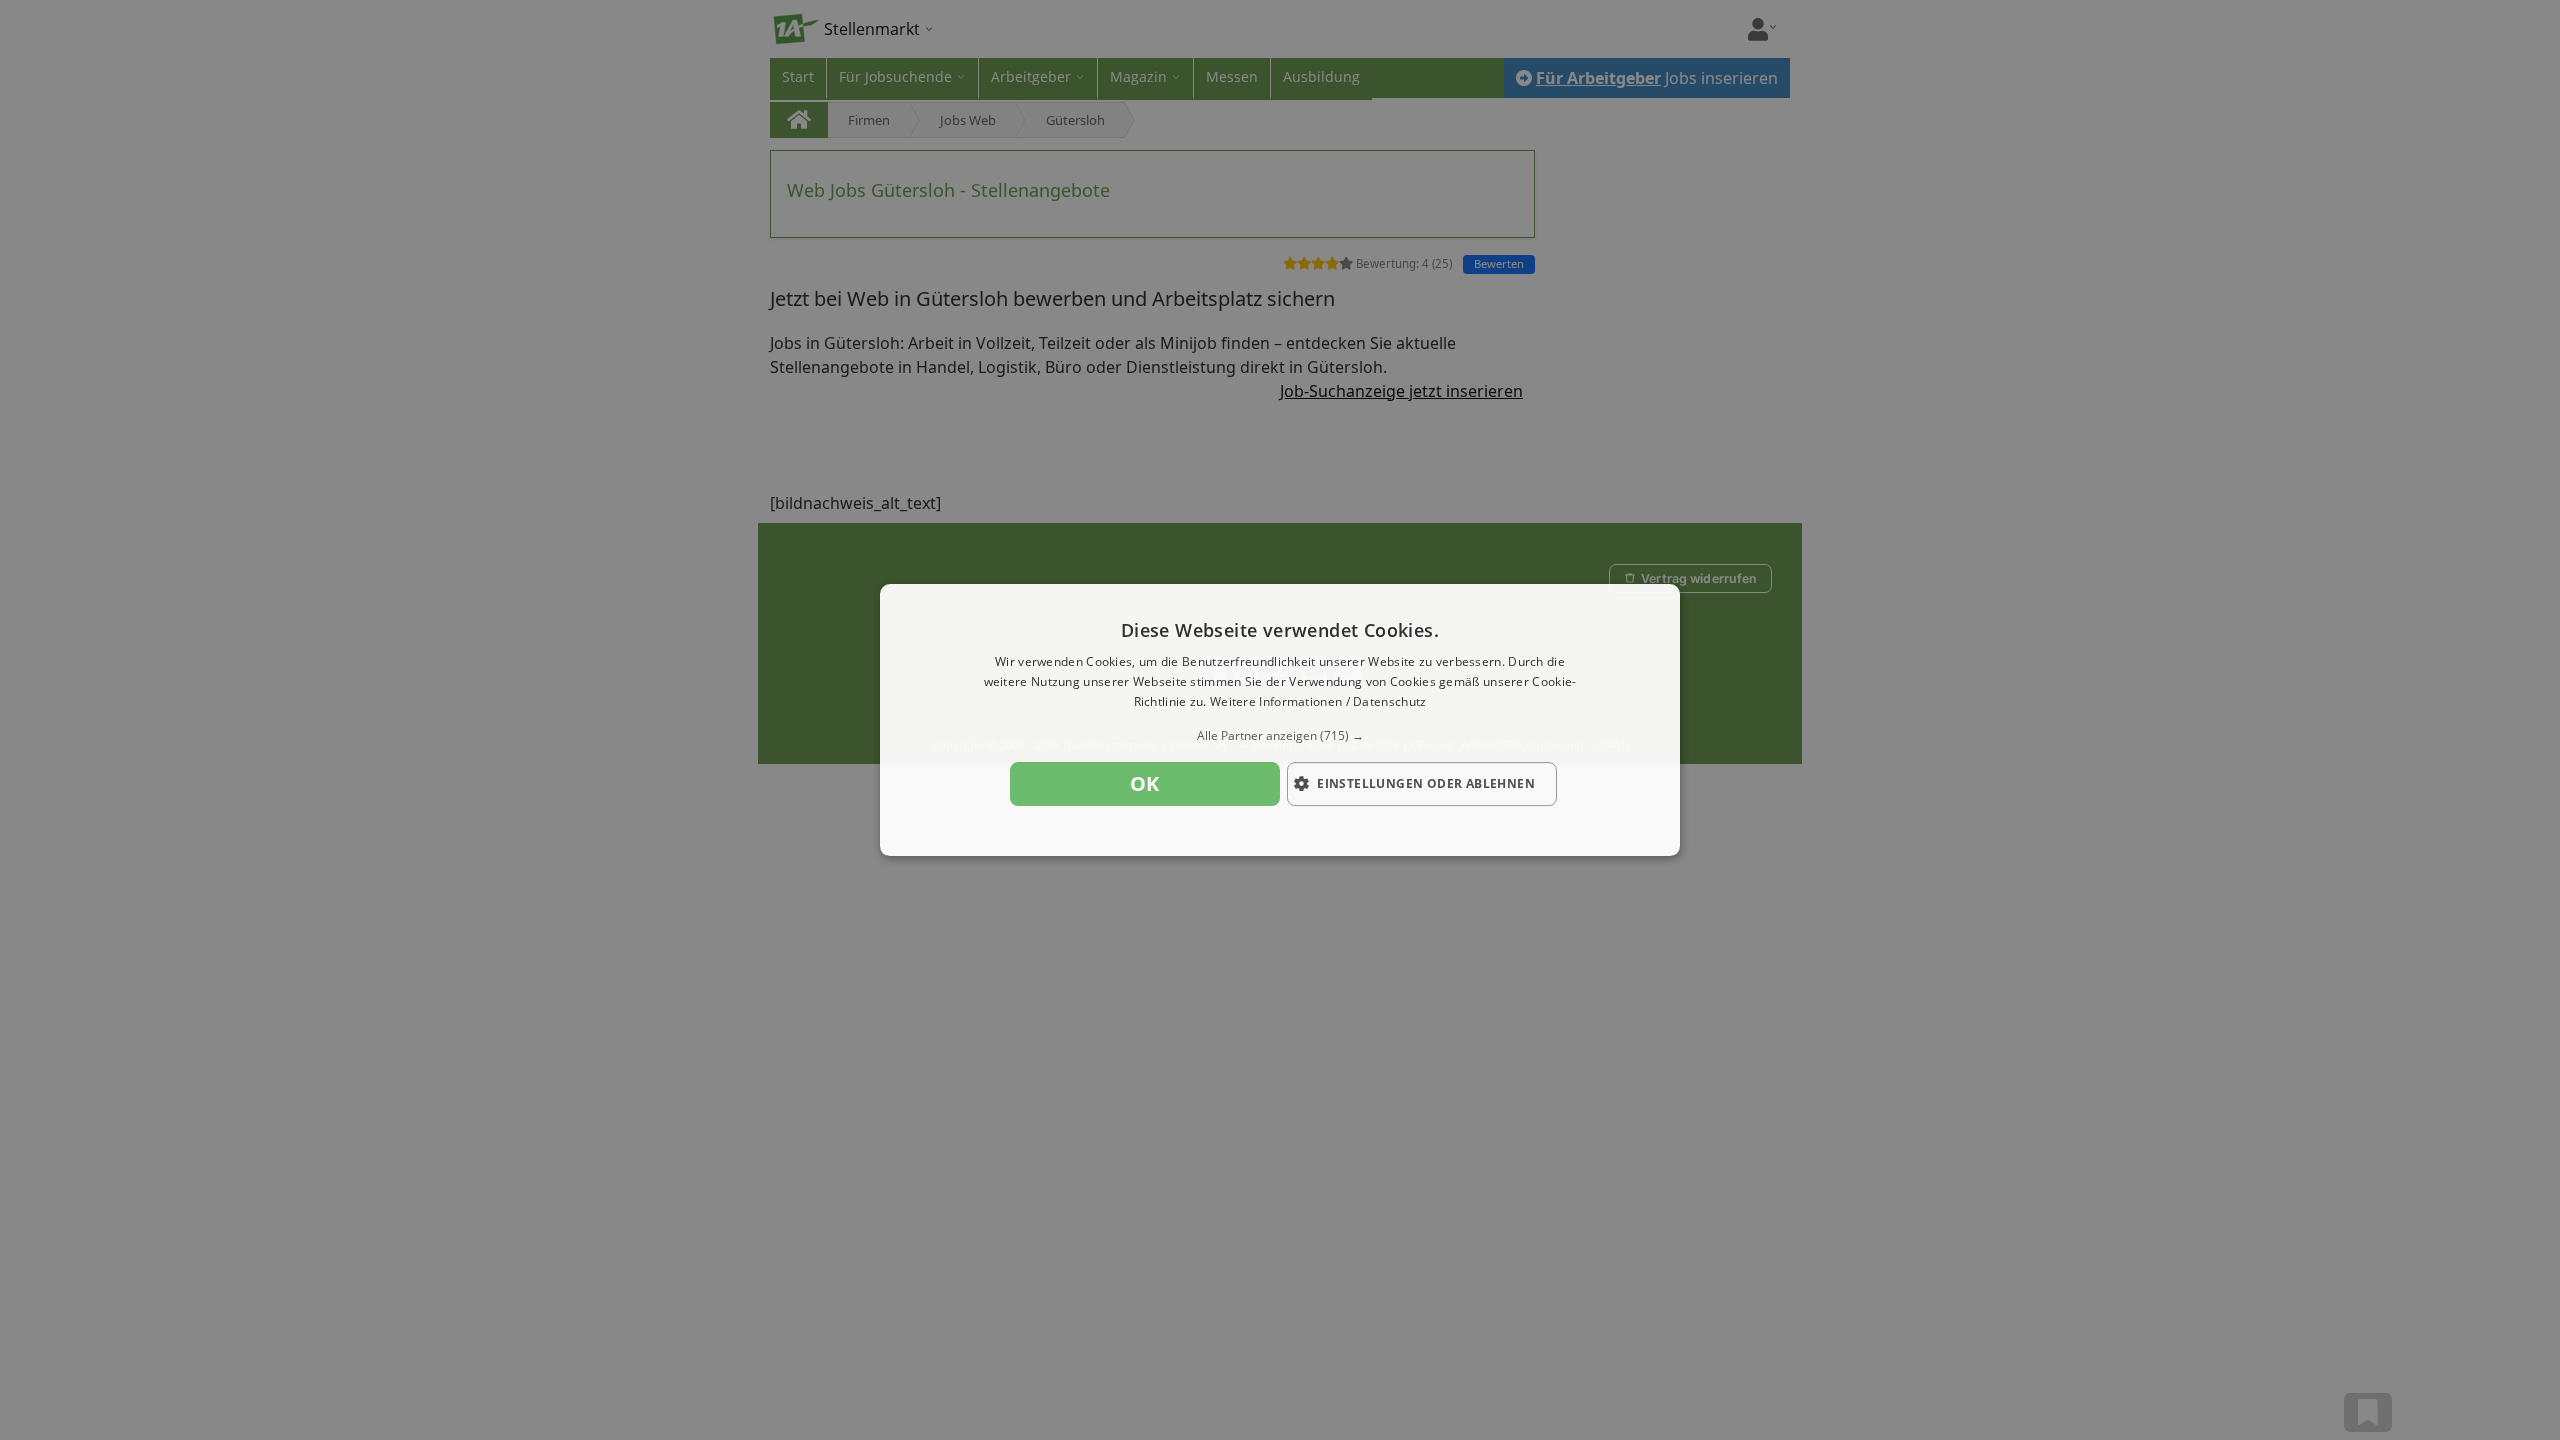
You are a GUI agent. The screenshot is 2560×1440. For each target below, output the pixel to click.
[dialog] (1280, 720)
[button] (1280, 736)
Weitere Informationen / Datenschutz (1318, 701)
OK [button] (1145, 783)
